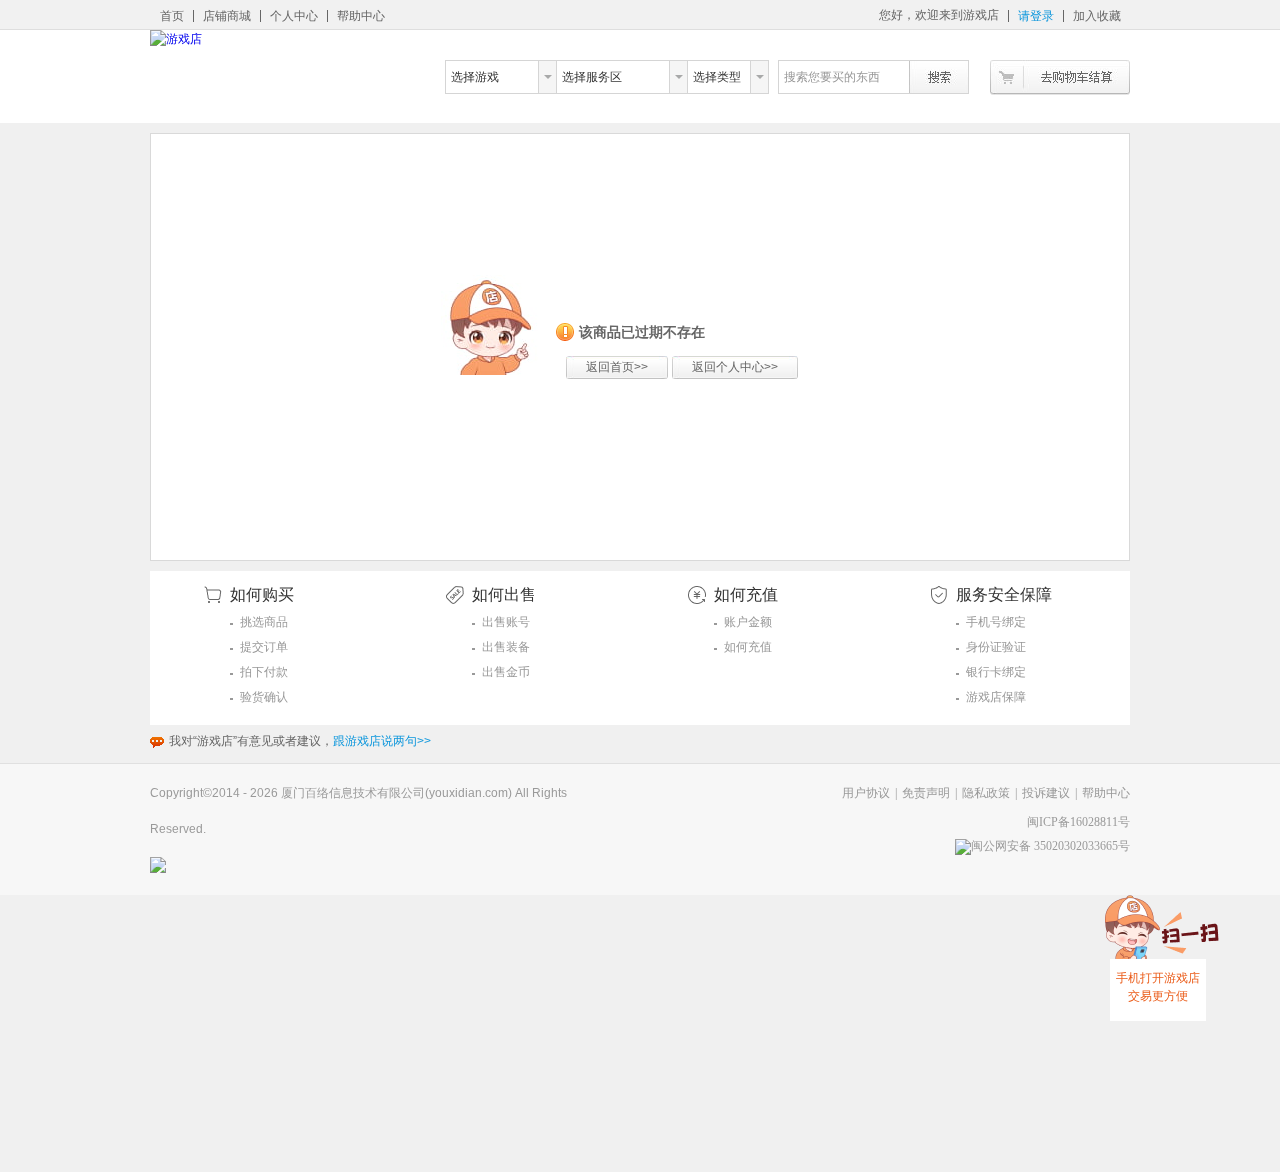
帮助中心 (361, 16)
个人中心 (294, 16)
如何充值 (748, 647)
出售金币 (506, 672)
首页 (172, 16)
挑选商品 (264, 622)
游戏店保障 (996, 697)
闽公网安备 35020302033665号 (1050, 846)
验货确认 (264, 697)
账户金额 (748, 622)
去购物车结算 (1060, 77)
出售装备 (506, 647)
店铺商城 (227, 16)
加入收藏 (1097, 16)
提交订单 (264, 647)
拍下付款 (264, 672)
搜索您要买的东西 (832, 77)
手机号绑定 (996, 622)
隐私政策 (986, 793)
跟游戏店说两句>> (382, 741)
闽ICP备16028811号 (1078, 822)
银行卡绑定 (996, 672)
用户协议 (866, 793)
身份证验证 (996, 647)
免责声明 (926, 793)
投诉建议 (1046, 793)
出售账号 (506, 622)
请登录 (1036, 16)
